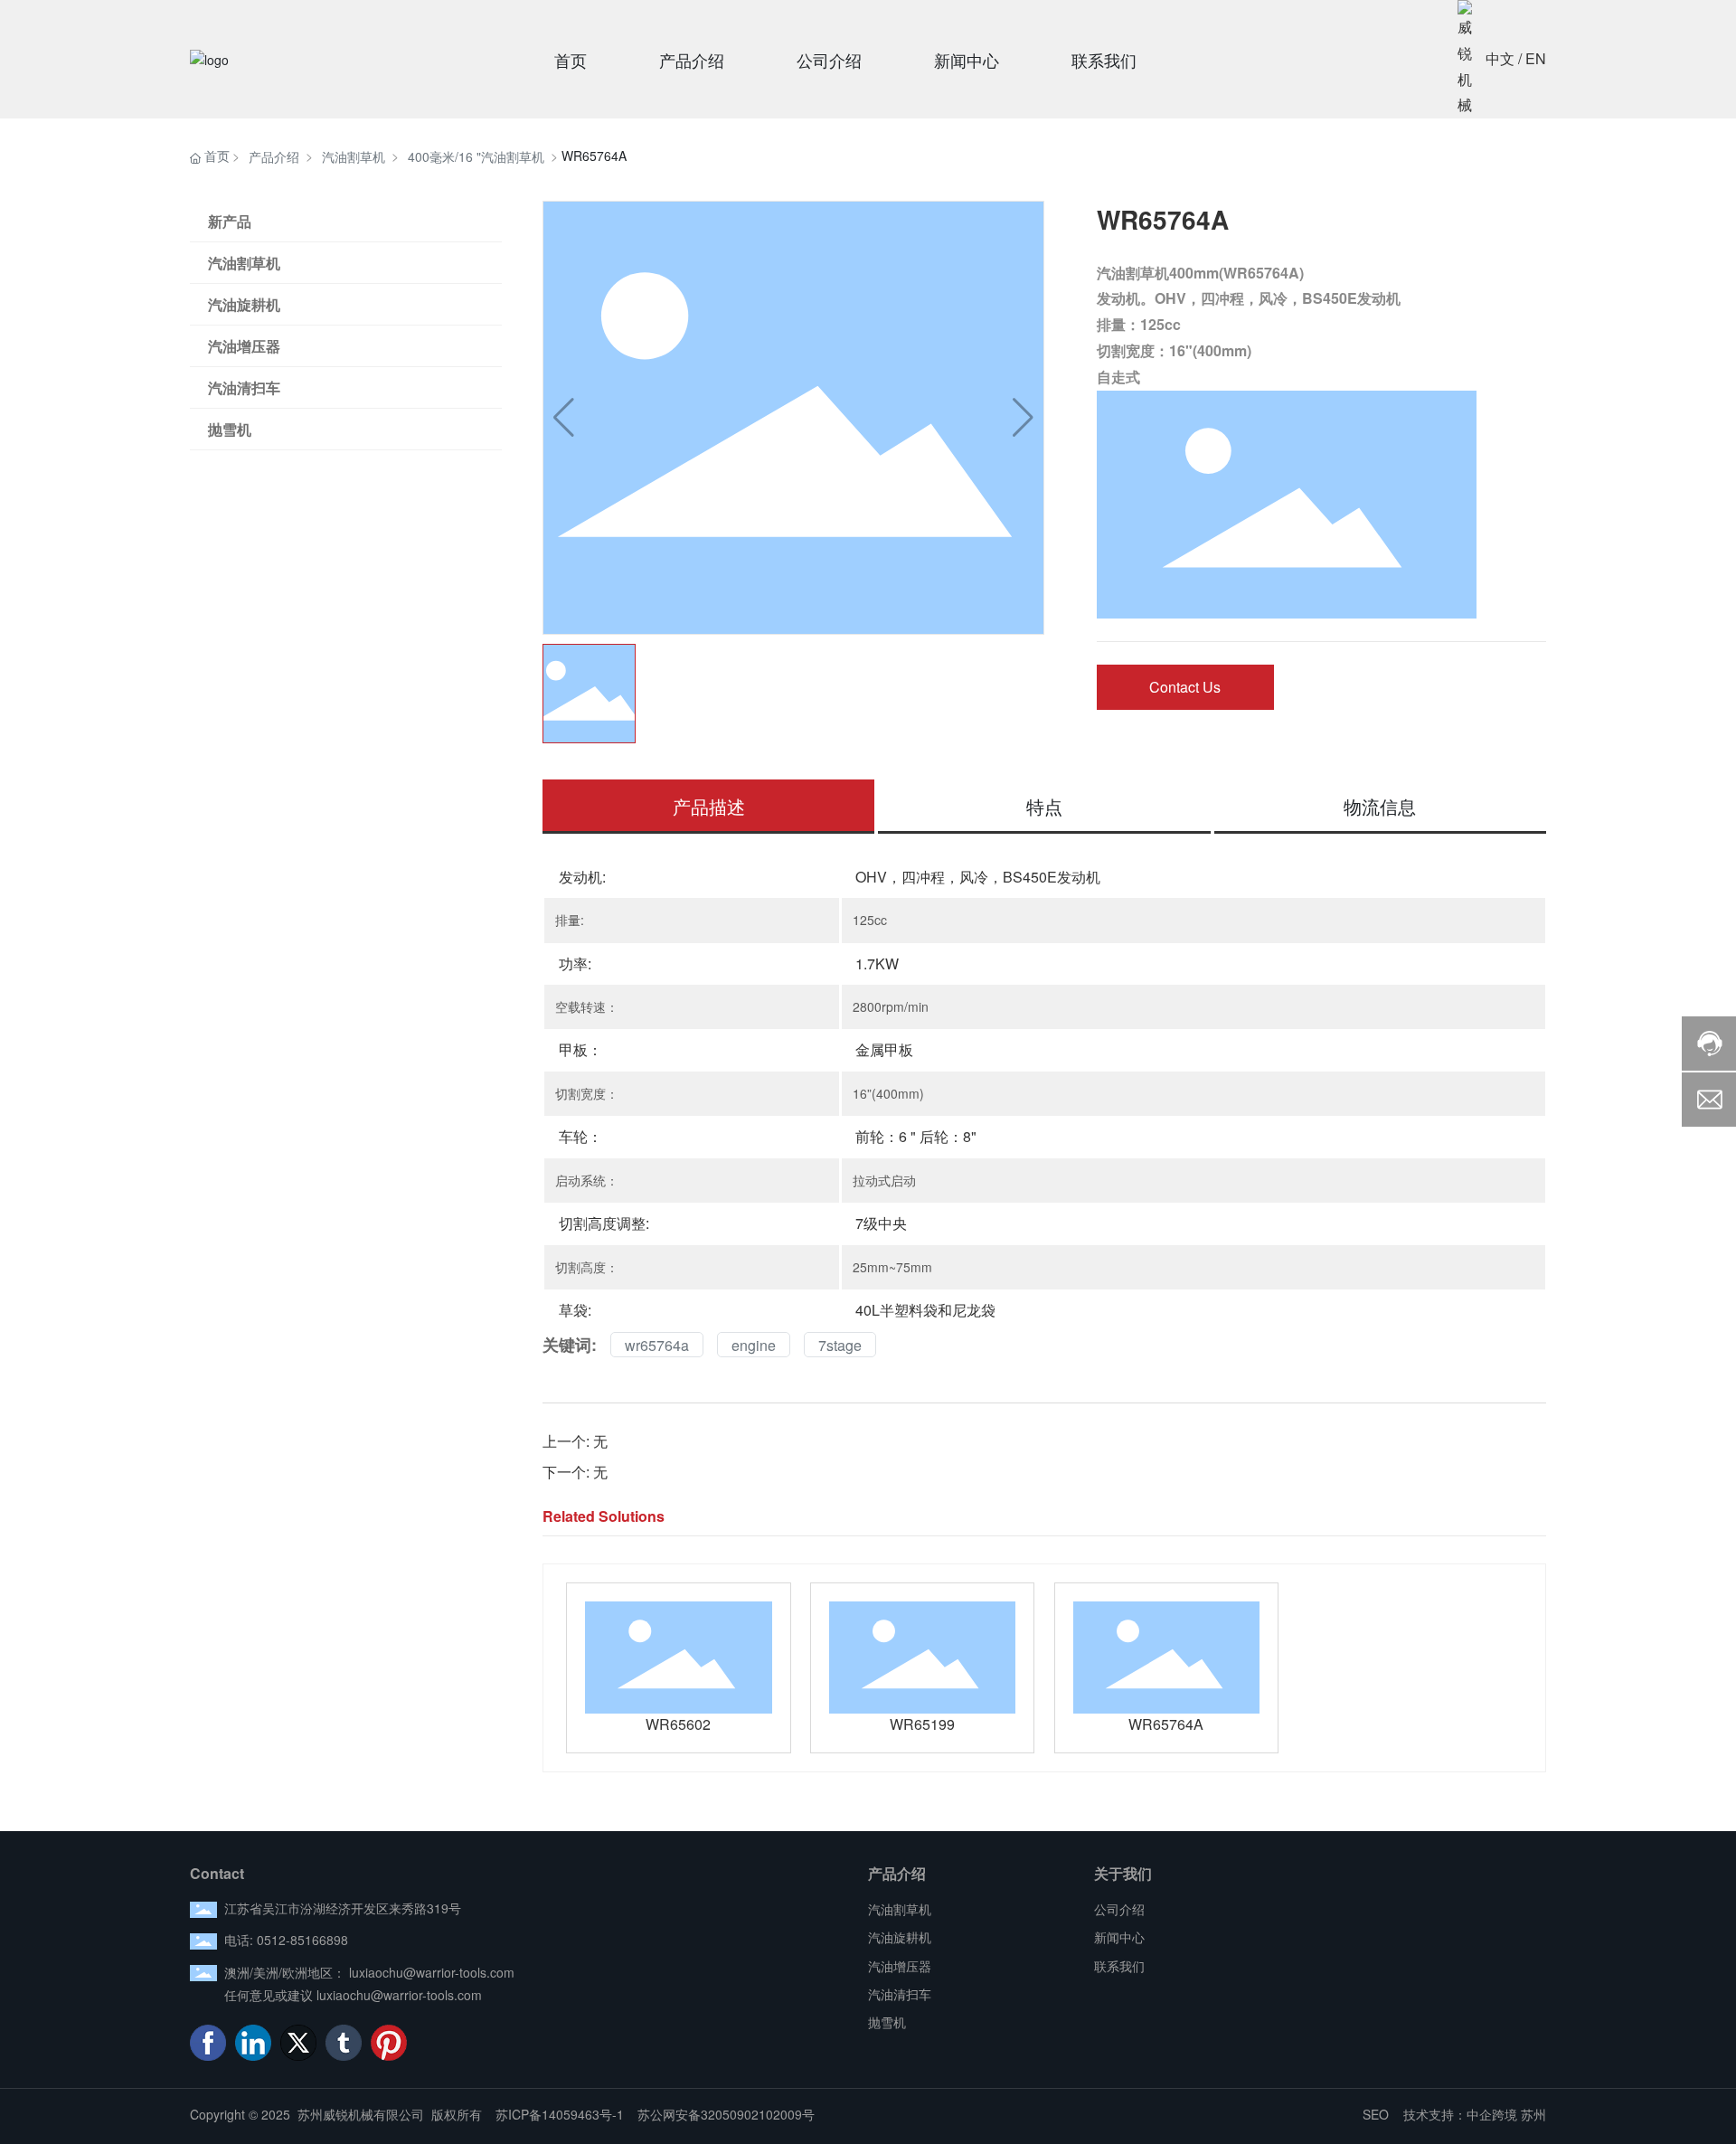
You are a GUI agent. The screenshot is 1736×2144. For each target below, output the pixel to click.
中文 (1500, 58)
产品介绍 (274, 156)
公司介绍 (1119, 1909)
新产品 (230, 221)
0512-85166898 (302, 1940)
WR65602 (678, 1724)
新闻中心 (1119, 1937)
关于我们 (1123, 1873)
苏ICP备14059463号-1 (560, 2114)
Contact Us (1185, 687)
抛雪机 (230, 429)
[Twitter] (298, 2043)
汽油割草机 (354, 156)
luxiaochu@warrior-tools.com (432, 1972)
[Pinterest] (389, 2043)
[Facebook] (208, 2043)
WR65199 (922, 1724)
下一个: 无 (575, 1472)
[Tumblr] (344, 2043)
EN (1536, 58)
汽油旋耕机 (244, 304)
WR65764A (1166, 1724)
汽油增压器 (244, 346)
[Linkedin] (253, 2043)
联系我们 (1119, 1966)
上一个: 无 (575, 1441)
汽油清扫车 (244, 387)
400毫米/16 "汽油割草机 (476, 156)
